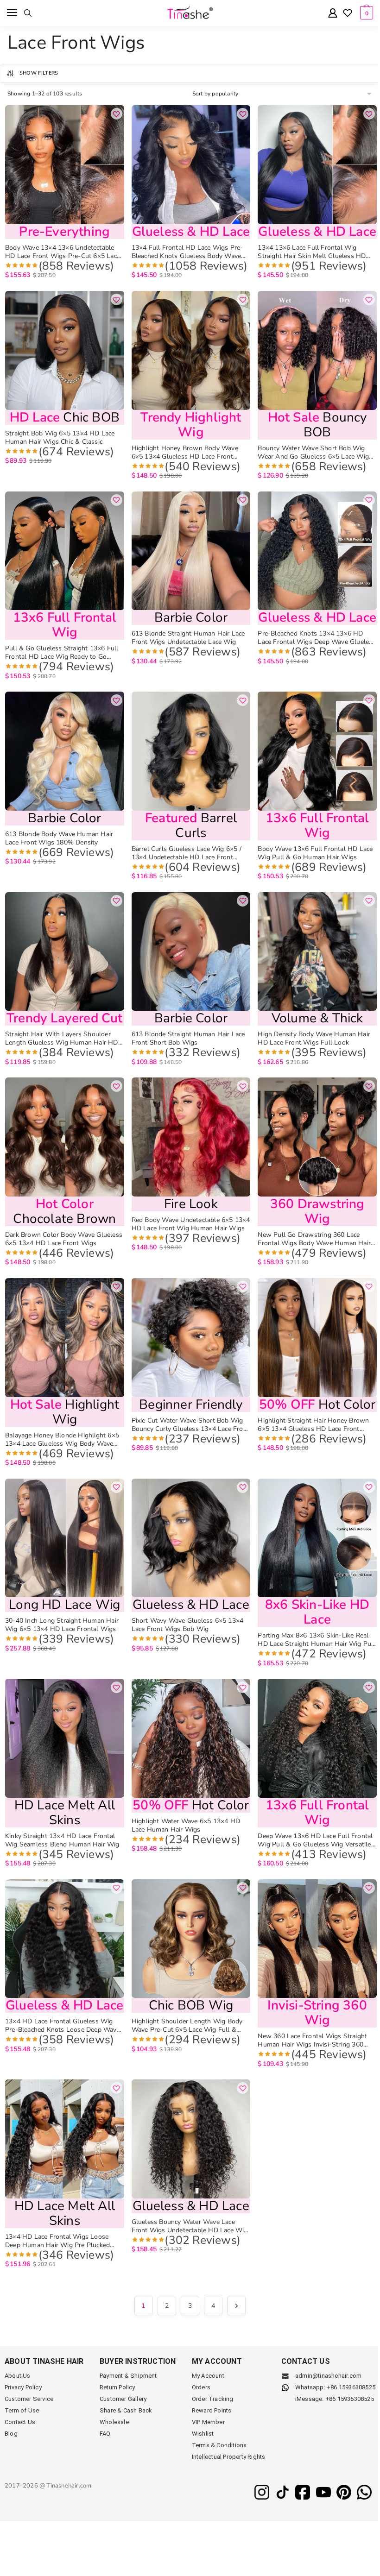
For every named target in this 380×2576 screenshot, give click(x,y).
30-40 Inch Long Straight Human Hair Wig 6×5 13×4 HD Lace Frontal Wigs (62, 1625)
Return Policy (117, 2387)
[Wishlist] (348, 14)
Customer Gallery (123, 2399)
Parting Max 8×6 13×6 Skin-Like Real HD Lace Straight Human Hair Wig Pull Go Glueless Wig (316, 1640)
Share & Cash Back (126, 2410)
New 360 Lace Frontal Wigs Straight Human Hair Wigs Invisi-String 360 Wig (312, 2041)
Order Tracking (213, 2399)
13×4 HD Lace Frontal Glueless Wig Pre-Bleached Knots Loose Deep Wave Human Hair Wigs (63, 2026)
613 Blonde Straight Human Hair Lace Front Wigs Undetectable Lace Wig (188, 638)
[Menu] (13, 13)
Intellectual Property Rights (229, 2457)
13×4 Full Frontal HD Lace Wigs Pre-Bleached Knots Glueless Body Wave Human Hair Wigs (187, 252)
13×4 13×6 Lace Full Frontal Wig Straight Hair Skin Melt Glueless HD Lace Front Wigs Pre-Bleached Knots (313, 252)
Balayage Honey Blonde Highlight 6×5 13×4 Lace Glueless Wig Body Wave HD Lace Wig (62, 1440)
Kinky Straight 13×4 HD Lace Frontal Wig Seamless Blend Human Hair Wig (62, 1840)
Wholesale (114, 2422)
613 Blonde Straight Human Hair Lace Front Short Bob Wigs (188, 1039)
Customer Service (29, 2399)
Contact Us (20, 2422)
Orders (201, 2387)
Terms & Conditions (219, 2445)
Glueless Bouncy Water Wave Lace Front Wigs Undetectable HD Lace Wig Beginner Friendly (190, 2226)
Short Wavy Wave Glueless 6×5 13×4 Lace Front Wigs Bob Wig (188, 1625)
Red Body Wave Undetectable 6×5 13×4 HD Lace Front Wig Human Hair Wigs (191, 1224)
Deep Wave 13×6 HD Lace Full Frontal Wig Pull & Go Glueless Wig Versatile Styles (315, 1840)
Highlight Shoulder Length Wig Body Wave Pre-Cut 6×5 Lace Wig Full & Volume (187, 2026)
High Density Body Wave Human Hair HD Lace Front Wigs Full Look (314, 1039)
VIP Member (208, 2422)
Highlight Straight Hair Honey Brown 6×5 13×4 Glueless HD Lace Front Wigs (313, 1425)
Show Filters (39, 73)
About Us (18, 2376)
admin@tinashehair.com (328, 2376)
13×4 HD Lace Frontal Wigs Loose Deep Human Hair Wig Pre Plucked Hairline (57, 2241)
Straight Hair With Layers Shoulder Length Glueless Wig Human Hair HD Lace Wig (62, 1039)
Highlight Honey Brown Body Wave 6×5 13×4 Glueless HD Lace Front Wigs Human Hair (185, 453)
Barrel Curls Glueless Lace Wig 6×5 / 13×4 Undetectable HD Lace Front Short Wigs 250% (187, 853)
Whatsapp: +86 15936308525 (335, 2387)
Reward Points (212, 2410)
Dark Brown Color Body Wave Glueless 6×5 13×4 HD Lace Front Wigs (64, 1239)
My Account (208, 2376)
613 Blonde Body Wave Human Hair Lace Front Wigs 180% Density (59, 838)
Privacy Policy (23, 2387)
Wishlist (203, 2434)
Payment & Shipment (128, 2376)
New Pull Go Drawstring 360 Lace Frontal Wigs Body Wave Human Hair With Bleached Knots (314, 1239)
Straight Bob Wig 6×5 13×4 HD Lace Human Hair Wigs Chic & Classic (60, 438)
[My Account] (333, 14)
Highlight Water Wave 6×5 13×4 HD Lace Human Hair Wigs (186, 1826)
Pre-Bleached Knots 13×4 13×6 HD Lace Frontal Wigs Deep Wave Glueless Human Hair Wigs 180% (317, 638)
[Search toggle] (28, 13)
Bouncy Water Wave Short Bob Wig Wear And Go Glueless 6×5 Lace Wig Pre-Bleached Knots (313, 453)
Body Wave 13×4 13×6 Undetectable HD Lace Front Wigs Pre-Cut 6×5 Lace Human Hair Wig (63, 252)
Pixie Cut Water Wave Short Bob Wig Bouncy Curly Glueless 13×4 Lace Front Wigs (190, 1425)
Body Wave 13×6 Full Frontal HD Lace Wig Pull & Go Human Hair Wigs (315, 853)
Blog (11, 2434)
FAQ (105, 2434)
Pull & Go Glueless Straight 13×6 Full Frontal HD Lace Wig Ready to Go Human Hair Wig (62, 653)
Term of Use (22, 2410)
